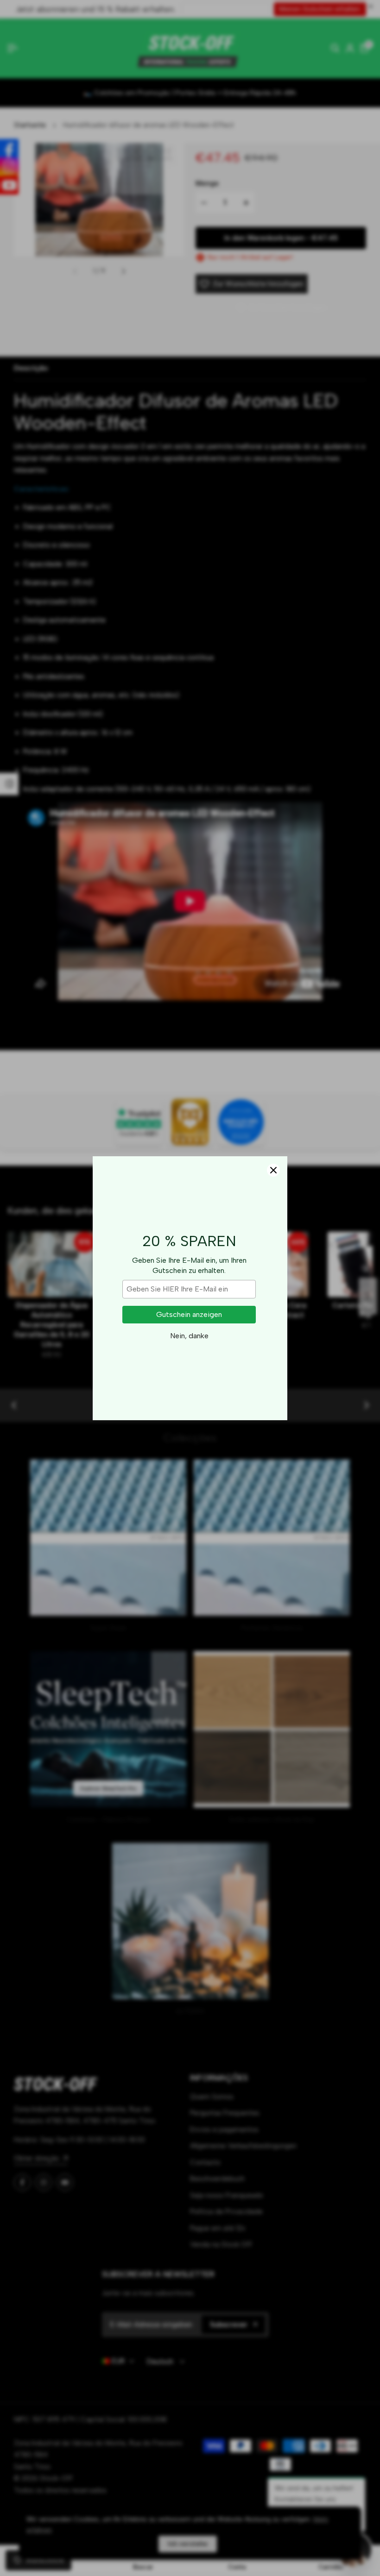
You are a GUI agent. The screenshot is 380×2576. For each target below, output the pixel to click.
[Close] (273, 1170)
